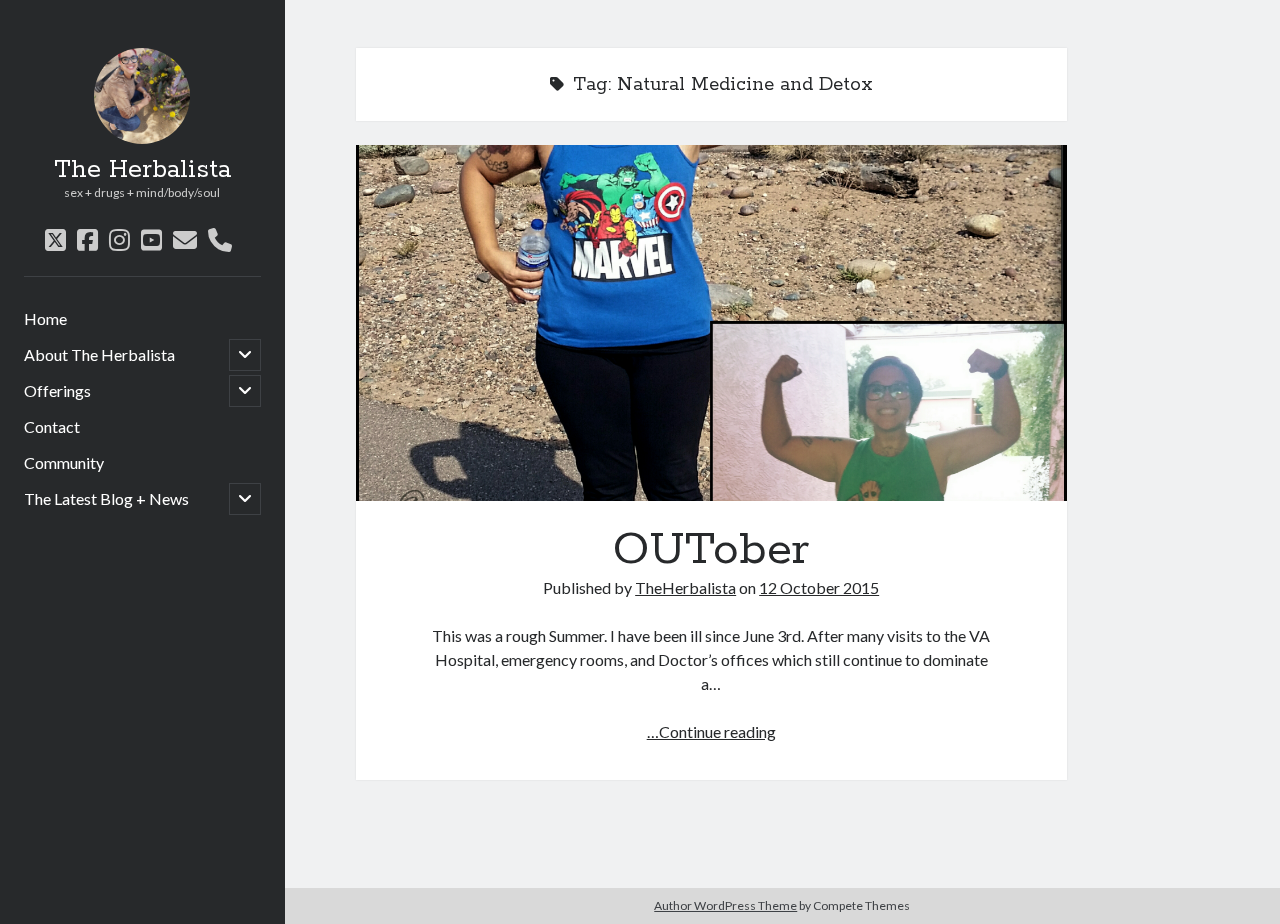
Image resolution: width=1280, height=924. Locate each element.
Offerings (57, 390)
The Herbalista (142, 170)
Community (64, 462)
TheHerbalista (685, 587)
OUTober (711, 323)
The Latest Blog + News (106, 498)
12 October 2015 (819, 587)
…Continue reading (711, 731)
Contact (52, 426)
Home (45, 318)
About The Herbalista (99, 354)
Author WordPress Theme (725, 905)
